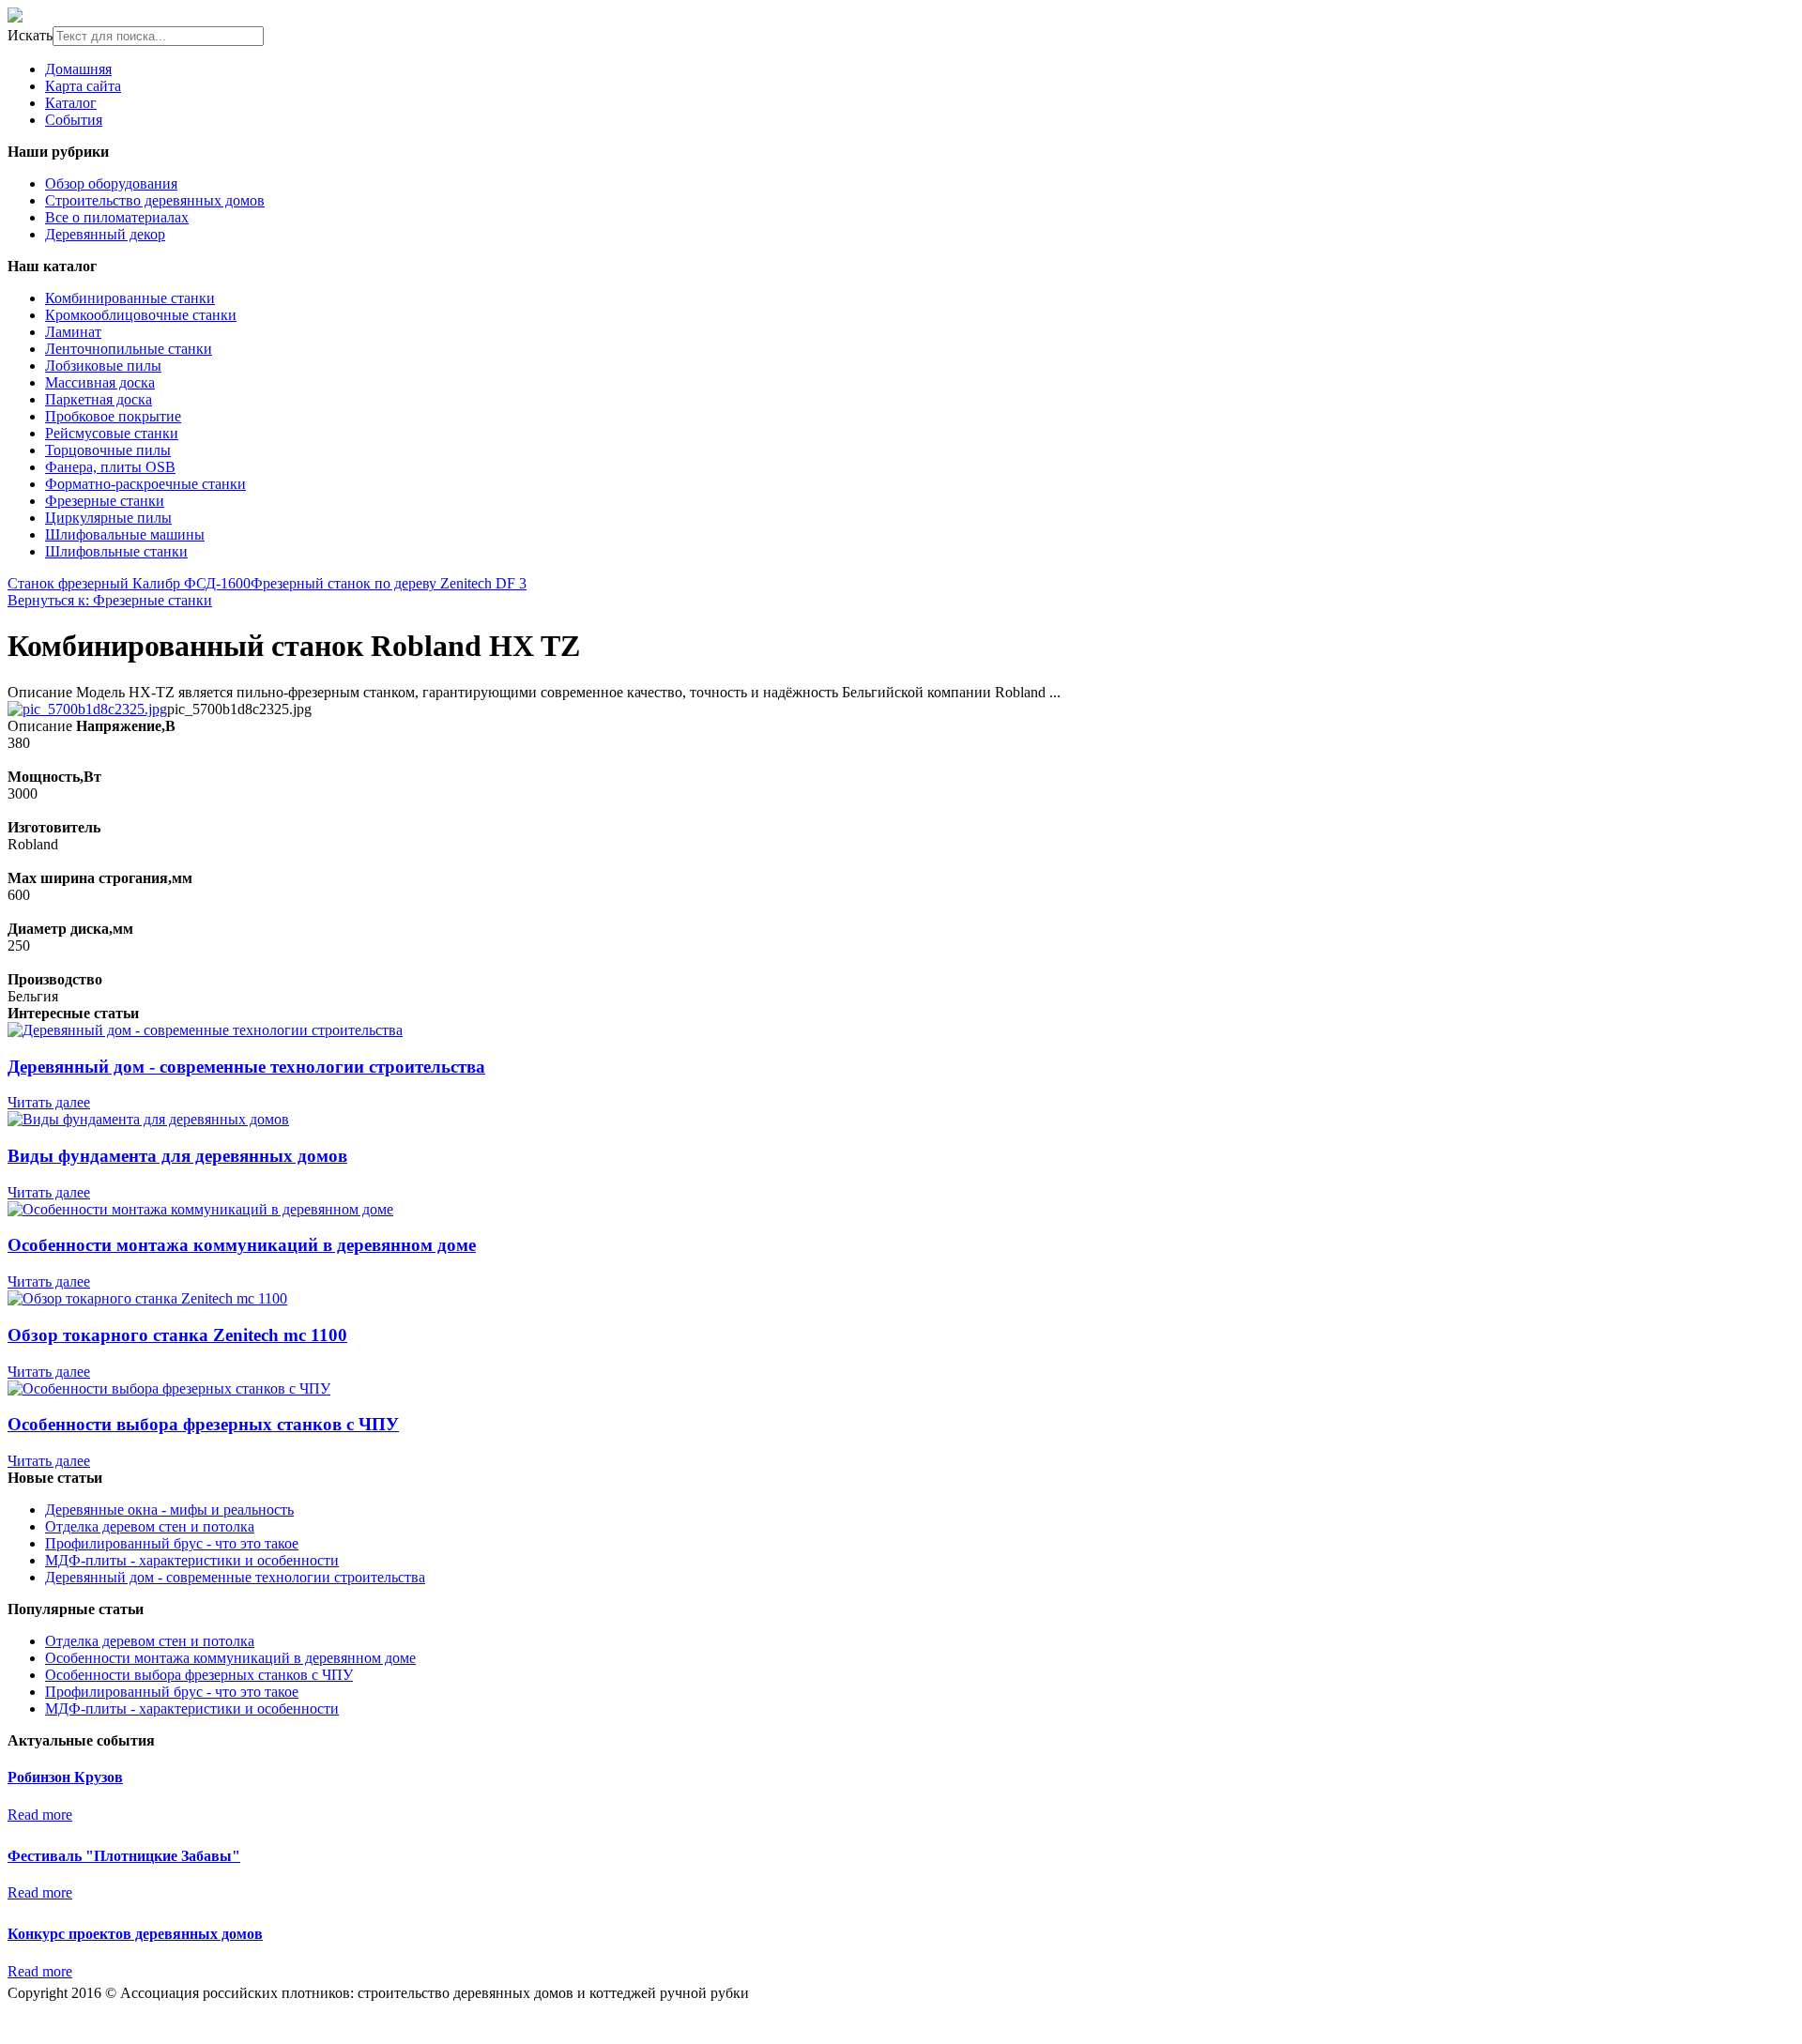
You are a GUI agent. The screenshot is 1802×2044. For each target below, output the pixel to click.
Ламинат (73, 332)
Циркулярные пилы (108, 518)
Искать (30, 35)
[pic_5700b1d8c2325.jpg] (87, 709)
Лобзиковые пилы (103, 366)
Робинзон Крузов (65, 1777)
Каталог (71, 103)
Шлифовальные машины (125, 534)
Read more (40, 1815)
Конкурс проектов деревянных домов (135, 1934)
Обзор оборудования (111, 183)
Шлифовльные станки (116, 551)
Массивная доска (100, 382)
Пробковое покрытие (113, 416)
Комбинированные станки (130, 298)
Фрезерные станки (105, 501)
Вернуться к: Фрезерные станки (110, 600)
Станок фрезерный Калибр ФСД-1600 (129, 583)
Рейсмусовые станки (112, 433)
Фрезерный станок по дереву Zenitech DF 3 (389, 583)
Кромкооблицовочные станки (141, 315)
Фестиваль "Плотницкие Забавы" (124, 1856)
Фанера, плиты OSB (110, 467)
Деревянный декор (105, 234)
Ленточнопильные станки (129, 349)
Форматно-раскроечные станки (145, 484)
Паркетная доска (99, 399)
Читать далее (49, 1102)
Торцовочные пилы (108, 450)
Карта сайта (83, 86)
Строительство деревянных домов (155, 200)
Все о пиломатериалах (117, 217)
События (74, 120)
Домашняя (78, 69)
